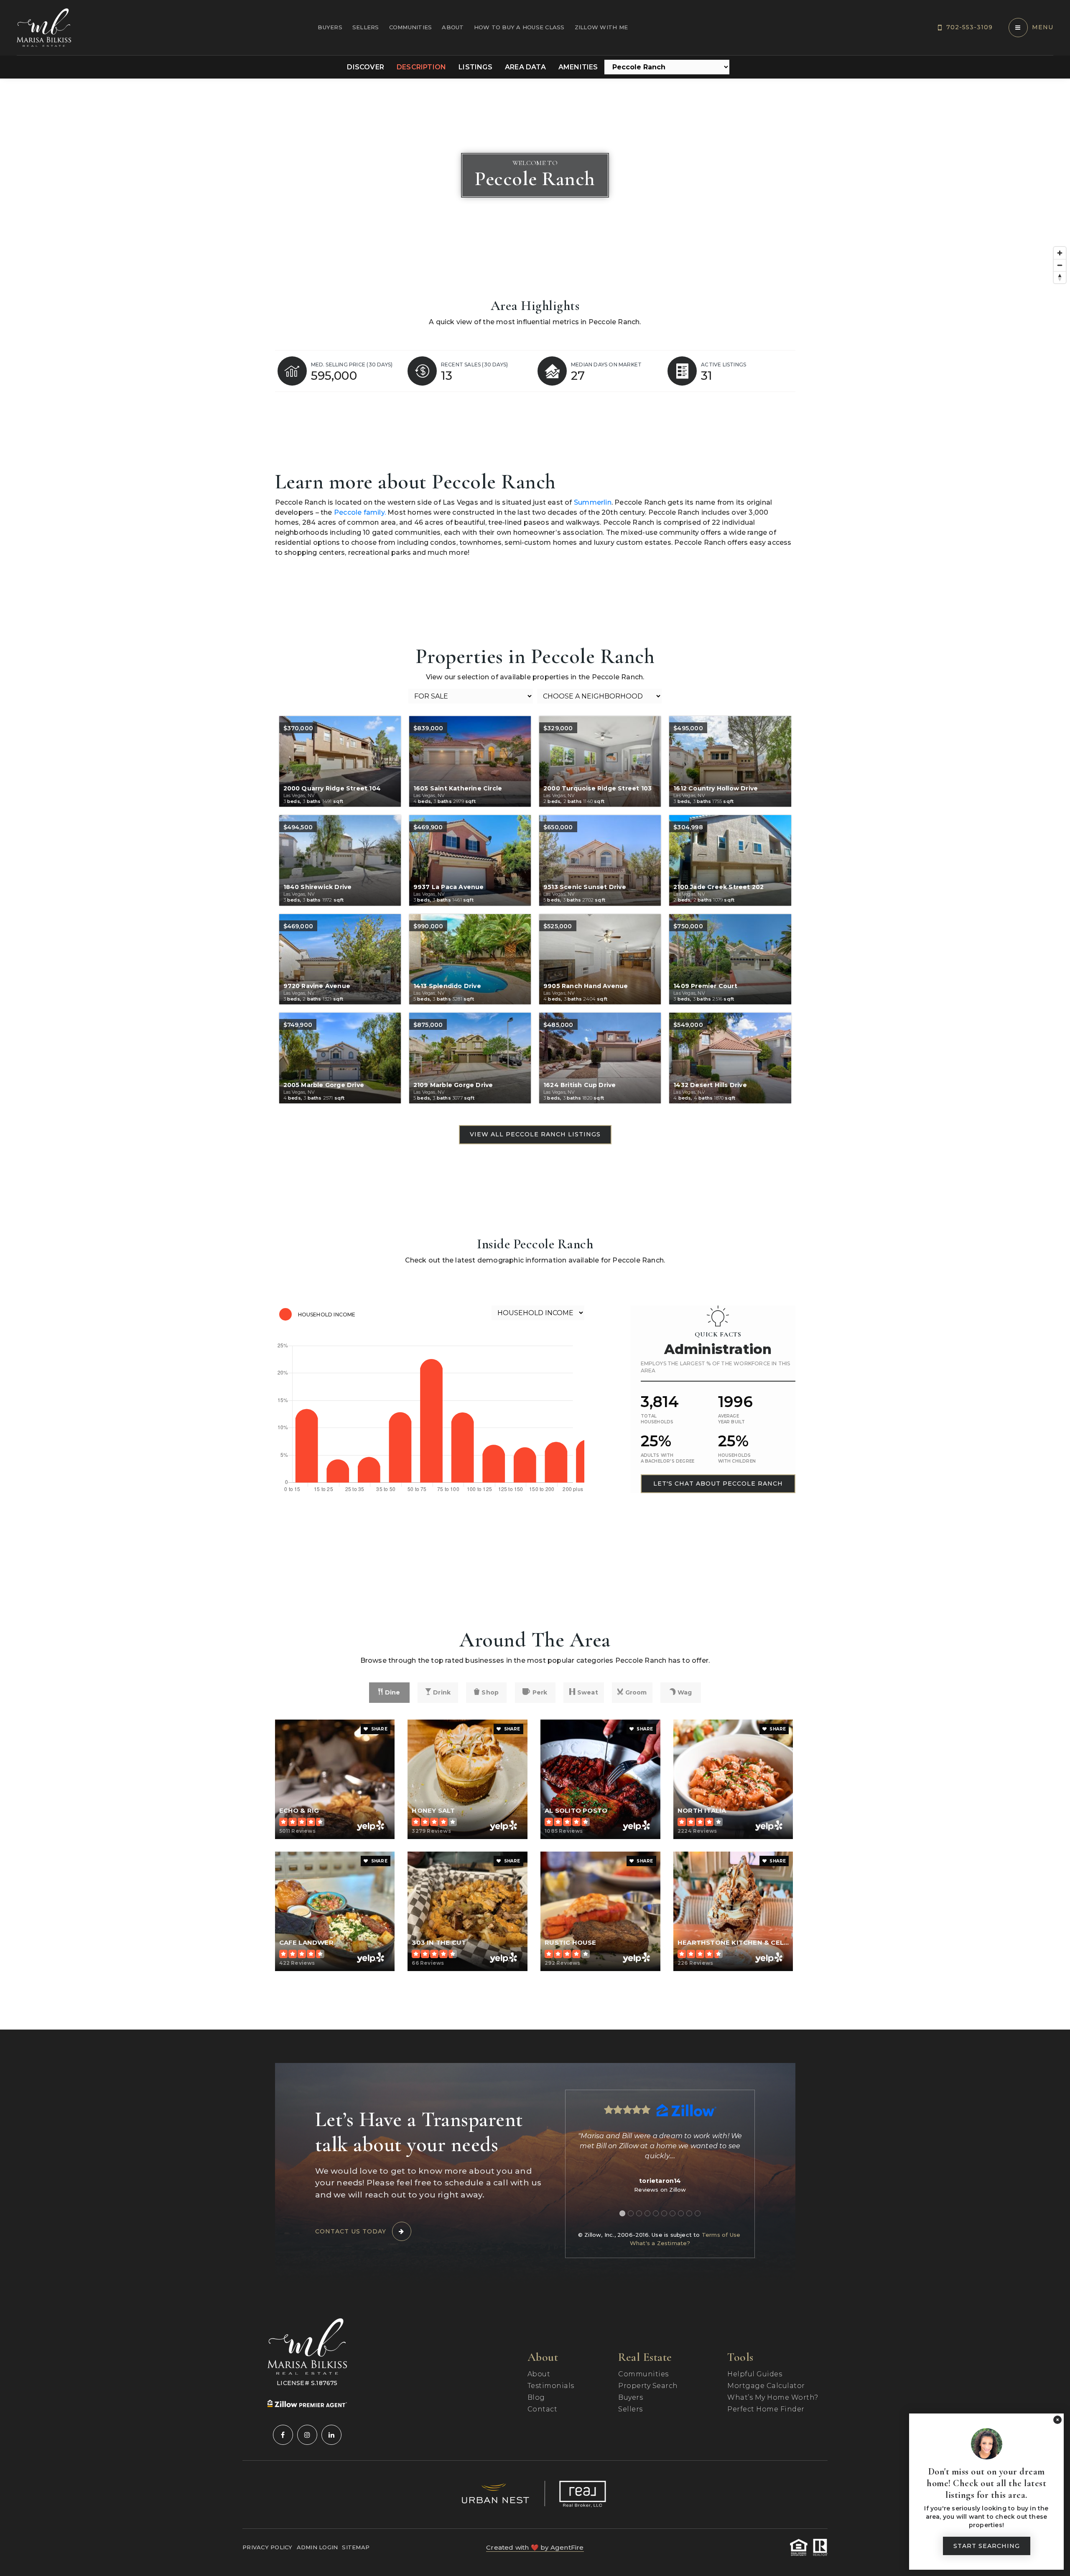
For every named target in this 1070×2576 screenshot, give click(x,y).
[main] (535, 1054)
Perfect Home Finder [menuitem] (766, 2409)
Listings (475, 67)
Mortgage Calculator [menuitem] (766, 2386)
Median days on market (606, 365)
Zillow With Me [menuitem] (601, 27)
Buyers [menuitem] (330, 27)
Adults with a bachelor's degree (668, 1458)
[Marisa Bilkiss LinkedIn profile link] (331, 2435)
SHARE (379, 1729)
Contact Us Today (351, 2231)
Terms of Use (721, 2235)
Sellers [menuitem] (366, 27)
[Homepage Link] (44, 27)
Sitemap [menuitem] (356, 2547)
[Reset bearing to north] (1060, 277)
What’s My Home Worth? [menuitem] (773, 2397)
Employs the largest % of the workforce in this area (716, 1367)
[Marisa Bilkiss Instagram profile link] (307, 2435)
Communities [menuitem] (411, 27)
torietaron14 (660, 2181)
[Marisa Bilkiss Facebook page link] (283, 2435)
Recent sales (474, 365)
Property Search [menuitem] (648, 2386)
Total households (657, 1419)
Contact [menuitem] (543, 2409)
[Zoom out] (1060, 265)
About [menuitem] (453, 27)
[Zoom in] (1060, 253)
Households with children (737, 1458)
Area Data (525, 67)
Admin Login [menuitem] (317, 2547)
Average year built (732, 1419)
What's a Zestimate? (660, 2243)
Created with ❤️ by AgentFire (535, 2547)
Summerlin (593, 502)
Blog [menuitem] (536, 2397)
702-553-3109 (969, 27)
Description (421, 67)
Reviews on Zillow (660, 2190)
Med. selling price (352, 365)
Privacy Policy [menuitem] (267, 2547)
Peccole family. (360, 512)
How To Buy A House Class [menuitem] (519, 27)
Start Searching (987, 2546)
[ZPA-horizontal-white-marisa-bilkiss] (307, 2403)
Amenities (578, 67)
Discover (366, 67)
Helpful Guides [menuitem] (755, 2374)
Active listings (724, 365)
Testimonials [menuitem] (551, 2386)
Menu (1043, 27)
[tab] (622, 2213)
